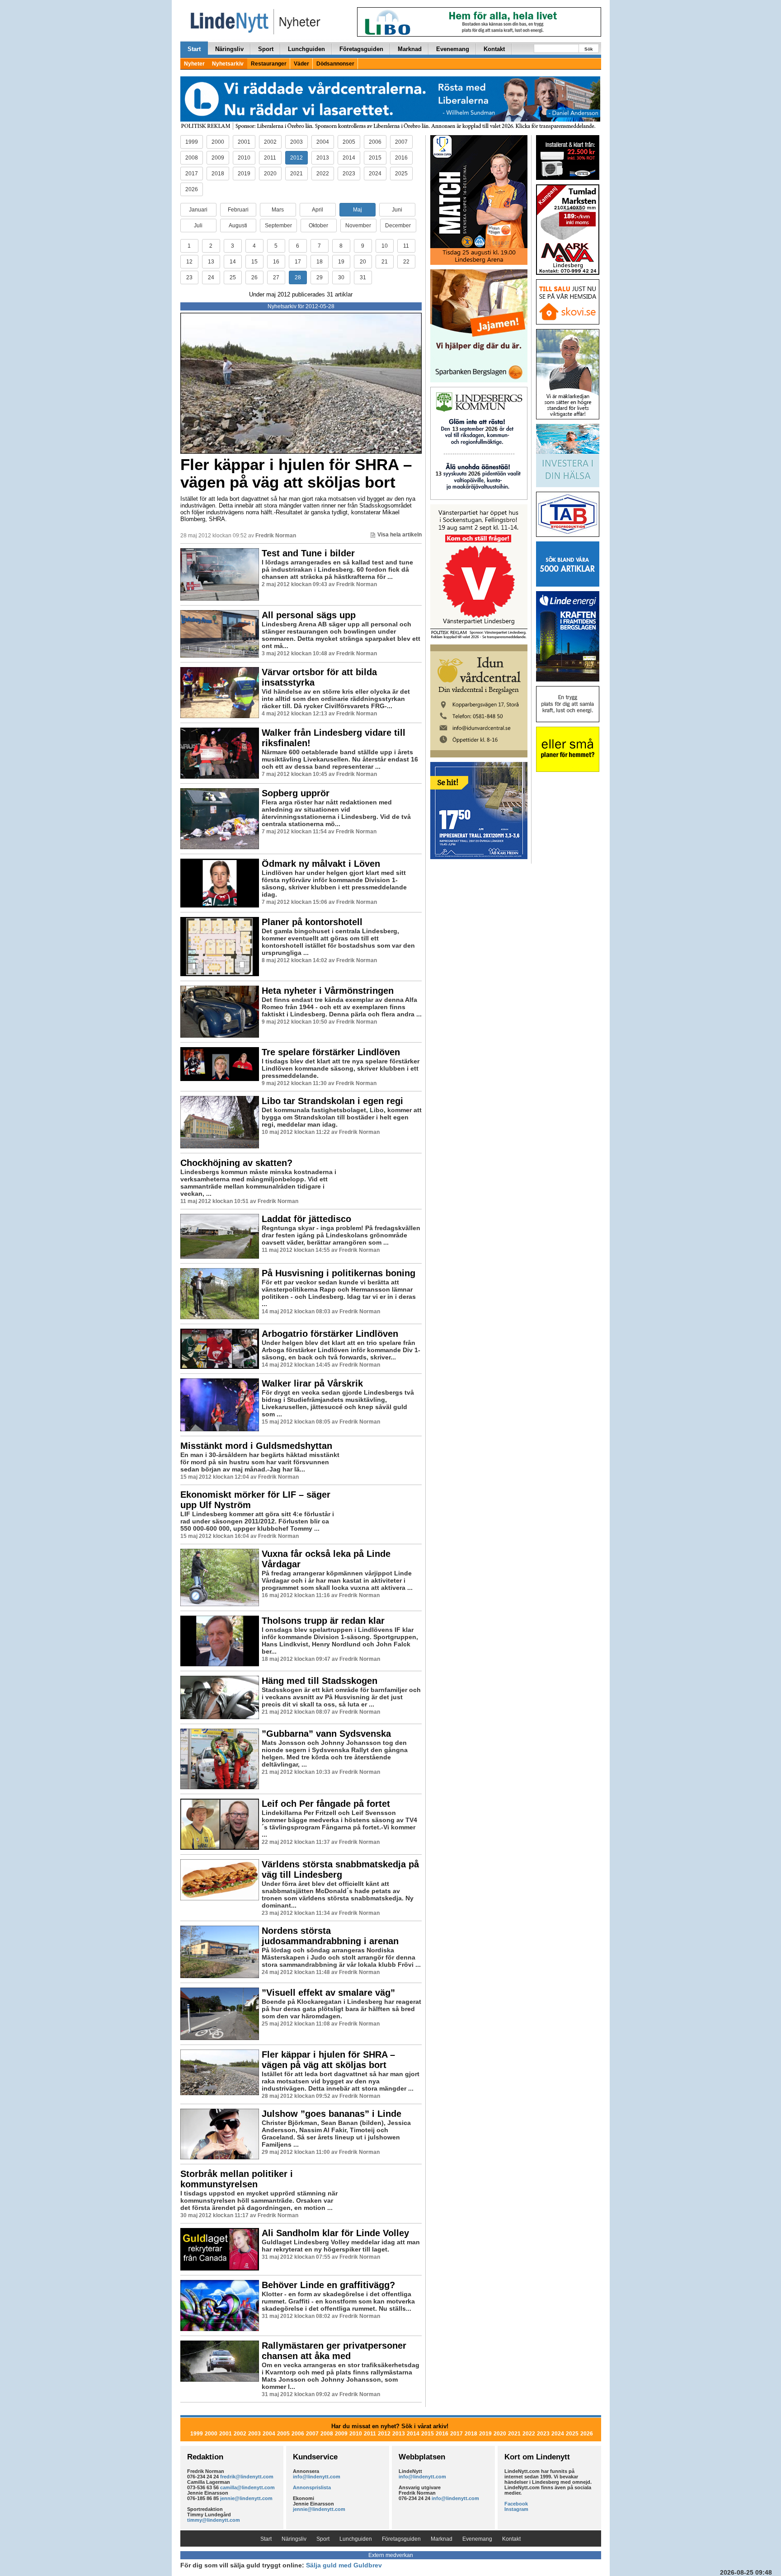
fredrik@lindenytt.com (247, 2477)
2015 (375, 158)
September (278, 226)
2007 (401, 142)
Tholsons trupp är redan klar (323, 1621)
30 (341, 277)
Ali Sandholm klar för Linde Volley (335, 2233)
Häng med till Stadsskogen (320, 1681)
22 (406, 262)
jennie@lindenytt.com (246, 2498)
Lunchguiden (306, 49)
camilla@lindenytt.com (247, 2487)
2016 (401, 158)
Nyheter (194, 64)
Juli (198, 226)
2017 (192, 174)
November (358, 226)
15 (254, 262)
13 (211, 262)
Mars (278, 210)
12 (189, 262)
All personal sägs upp (309, 615)
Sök (589, 49)
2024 (375, 174)
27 (276, 277)
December (398, 226)
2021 (296, 174)
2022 (323, 174)
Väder (301, 64)
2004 (323, 142)
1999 (192, 142)
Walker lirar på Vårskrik (312, 1383)
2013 (323, 158)
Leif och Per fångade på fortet (326, 1804)
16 (276, 262)
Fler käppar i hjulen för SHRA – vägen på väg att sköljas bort (296, 473)
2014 (349, 158)
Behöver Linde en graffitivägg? (328, 2285)
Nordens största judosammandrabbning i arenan (330, 1936)
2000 (218, 142)
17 (298, 262)
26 (254, 277)
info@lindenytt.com (317, 2477)
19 (341, 262)
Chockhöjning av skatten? (236, 1163)
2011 (270, 158)
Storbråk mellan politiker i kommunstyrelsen (237, 2179)
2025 (401, 174)
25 (233, 277)
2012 (296, 158)
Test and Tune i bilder (308, 553)
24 (211, 277)
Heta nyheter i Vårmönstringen (328, 991)
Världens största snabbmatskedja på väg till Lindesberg (340, 1869)
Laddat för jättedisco (306, 1219)
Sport (266, 49)
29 (320, 277)
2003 (296, 142)
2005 (349, 142)
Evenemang (453, 49)
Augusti (238, 226)
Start (194, 49)
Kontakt (494, 49)
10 (385, 246)
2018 (218, 174)
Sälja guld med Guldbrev (344, 2565)
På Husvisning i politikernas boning (339, 1273)
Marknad (410, 49)
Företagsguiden (361, 49)
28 (298, 277)
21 (385, 262)
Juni (397, 210)
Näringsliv (229, 49)
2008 (192, 158)
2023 (349, 174)
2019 (244, 174)
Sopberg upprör (296, 793)
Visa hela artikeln (400, 535)
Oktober (318, 226)
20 (363, 262)
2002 (270, 142)
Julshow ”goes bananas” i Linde (332, 2114)
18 (320, 262)
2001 (244, 142)
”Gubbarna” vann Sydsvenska (326, 1734)
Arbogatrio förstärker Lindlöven (330, 1334)
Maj (358, 210)
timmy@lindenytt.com (214, 2520)
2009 (218, 158)
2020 (270, 174)
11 (406, 246)
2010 (244, 158)
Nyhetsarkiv (228, 64)
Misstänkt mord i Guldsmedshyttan (256, 1446)
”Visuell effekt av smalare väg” (328, 1993)
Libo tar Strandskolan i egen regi (332, 1101)
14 (233, 262)
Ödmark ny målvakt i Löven (321, 864)
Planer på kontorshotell (312, 922)
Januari (198, 210)
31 (363, 277)
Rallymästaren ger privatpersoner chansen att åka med (334, 2351)
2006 (375, 142)
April (318, 210)
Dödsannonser (335, 64)
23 (189, 277)
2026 (192, 189)
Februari (238, 210)
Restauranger (269, 64)
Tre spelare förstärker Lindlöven (331, 1052)
